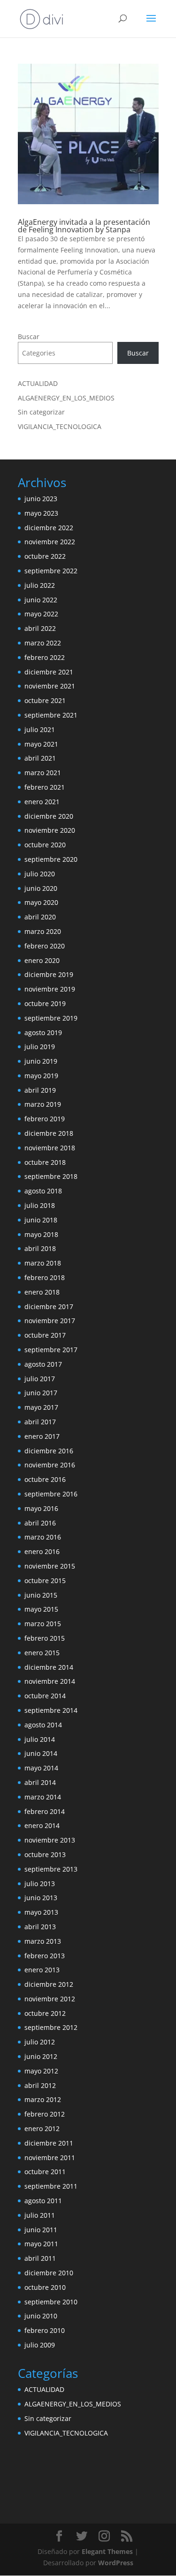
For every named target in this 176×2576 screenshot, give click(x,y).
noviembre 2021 (50, 686)
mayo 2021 (41, 744)
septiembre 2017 (51, 1350)
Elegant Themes (107, 2551)
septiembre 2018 (51, 1176)
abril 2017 (40, 1422)
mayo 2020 (41, 902)
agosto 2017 (43, 1364)
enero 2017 (42, 1436)
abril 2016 (40, 1523)
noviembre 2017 (50, 1321)
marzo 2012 (43, 2099)
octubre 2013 (45, 1854)
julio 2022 (40, 585)
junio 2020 (41, 888)
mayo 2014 (41, 1768)
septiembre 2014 (51, 1710)
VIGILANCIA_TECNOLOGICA (60, 426)
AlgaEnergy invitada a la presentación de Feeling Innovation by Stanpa (84, 226)
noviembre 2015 (50, 1566)
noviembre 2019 (50, 989)
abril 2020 (40, 917)
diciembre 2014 (49, 1667)
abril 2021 (40, 758)
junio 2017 (41, 1393)
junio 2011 (41, 2230)
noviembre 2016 (50, 1465)
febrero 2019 (45, 1119)
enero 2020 (42, 960)
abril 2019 (40, 1090)
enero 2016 (42, 1551)
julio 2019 (40, 1047)
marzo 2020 (43, 931)
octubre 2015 (45, 1580)
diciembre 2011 (49, 2143)
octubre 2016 (45, 1479)
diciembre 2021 (49, 672)
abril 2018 (40, 1248)
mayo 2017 (41, 1407)
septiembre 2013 (51, 1869)
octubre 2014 (45, 1696)
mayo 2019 (41, 1076)
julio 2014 (40, 1739)
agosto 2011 (43, 2201)
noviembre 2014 (50, 1681)
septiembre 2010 (51, 2302)
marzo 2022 (43, 643)
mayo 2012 (41, 2071)
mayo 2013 (41, 1912)
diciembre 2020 (49, 816)
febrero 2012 (45, 2114)
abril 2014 (40, 1782)
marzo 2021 (43, 773)
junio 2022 (41, 600)
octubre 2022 (45, 556)
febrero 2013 (45, 1956)
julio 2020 (40, 874)
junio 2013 (41, 1898)
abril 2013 (40, 1927)
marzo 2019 (43, 1104)
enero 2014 (42, 1825)
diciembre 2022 (49, 528)
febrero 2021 (45, 787)
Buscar (29, 337)
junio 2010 (41, 2316)
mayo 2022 (41, 614)
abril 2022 (40, 628)
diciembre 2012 (49, 1984)
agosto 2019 (43, 1033)
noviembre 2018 (50, 1148)
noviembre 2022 (50, 542)
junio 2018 (41, 1220)
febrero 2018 (45, 1277)
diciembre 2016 (49, 1451)
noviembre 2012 (50, 1999)
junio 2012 (41, 2056)
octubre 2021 (45, 700)
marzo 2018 (43, 1263)
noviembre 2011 (50, 2158)
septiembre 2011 (51, 2186)
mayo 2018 (41, 1234)
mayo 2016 (41, 1508)
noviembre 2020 (50, 830)
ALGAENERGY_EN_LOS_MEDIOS (66, 398)
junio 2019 (41, 1061)
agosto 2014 (43, 1725)
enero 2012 (42, 2128)
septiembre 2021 (51, 715)
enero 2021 (42, 802)
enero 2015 (42, 1653)
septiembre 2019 (51, 1018)
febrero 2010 (45, 2330)
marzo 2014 (43, 1797)
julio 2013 (40, 1884)
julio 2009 (40, 2345)
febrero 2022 (45, 657)
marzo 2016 (43, 1537)
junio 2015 (41, 1595)
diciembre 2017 (49, 1307)
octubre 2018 (45, 1162)
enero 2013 (42, 1970)
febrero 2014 (45, 1811)
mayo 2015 (41, 1609)
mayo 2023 (41, 513)
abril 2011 (40, 2258)
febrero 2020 (45, 946)
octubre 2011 (45, 2172)
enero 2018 (42, 1292)
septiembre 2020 (51, 859)
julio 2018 (40, 1205)
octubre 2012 (45, 2013)
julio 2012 (40, 2042)
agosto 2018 (43, 1191)
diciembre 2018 (49, 1133)
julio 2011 (40, 2215)
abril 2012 (40, 2085)
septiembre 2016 (51, 1494)
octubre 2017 (45, 1335)
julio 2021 (40, 729)
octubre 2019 (45, 1003)
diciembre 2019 (49, 974)
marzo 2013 (43, 1941)
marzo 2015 (43, 1624)
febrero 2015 (45, 1638)
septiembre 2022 (51, 571)
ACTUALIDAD (38, 383)
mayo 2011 (41, 2244)
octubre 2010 (45, 2287)
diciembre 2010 (49, 2273)
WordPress (116, 2563)
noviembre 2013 (50, 1840)
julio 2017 (40, 1379)
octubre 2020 (45, 845)
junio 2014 (41, 1753)
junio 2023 (41, 499)
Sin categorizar (41, 412)
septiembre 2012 (51, 2027)
